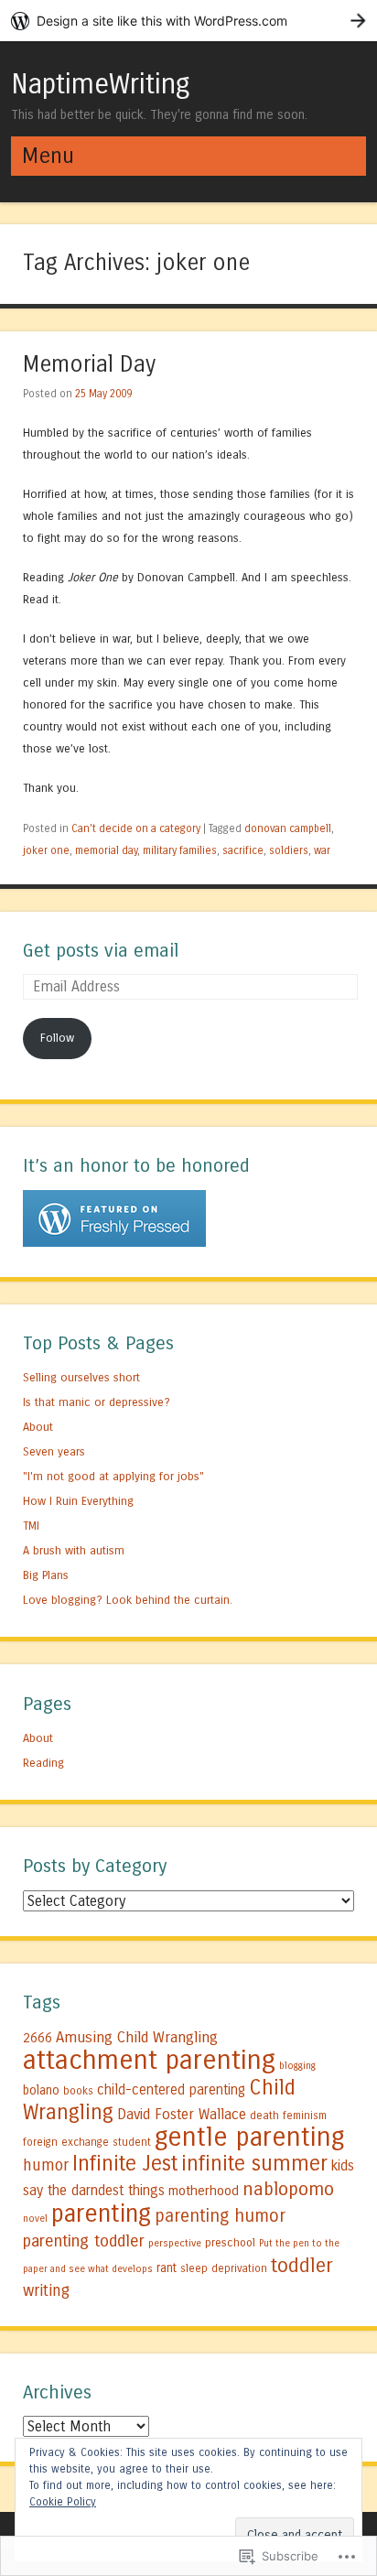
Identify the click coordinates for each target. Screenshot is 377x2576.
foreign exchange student (87, 2142)
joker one (46, 850)
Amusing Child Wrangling (137, 2038)
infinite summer (254, 2164)
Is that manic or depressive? (97, 1402)
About (38, 1427)
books (78, 2091)
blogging (297, 2066)
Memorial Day (89, 365)
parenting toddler (84, 2241)
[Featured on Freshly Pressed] (114, 1243)
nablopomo (288, 2189)
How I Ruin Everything (78, 1501)
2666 (38, 2038)
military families (180, 850)
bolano (41, 2091)
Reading (43, 1763)
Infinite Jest (125, 2164)
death (264, 2115)
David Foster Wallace (182, 2114)
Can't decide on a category (136, 828)
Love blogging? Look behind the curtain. (128, 1600)
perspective (175, 2243)
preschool (230, 2242)
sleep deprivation (224, 2268)
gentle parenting (249, 2137)
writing (46, 2291)
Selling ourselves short (81, 1377)
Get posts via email (101, 951)
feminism (305, 2116)
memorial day (106, 850)
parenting (101, 2213)
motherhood (204, 2191)
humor (46, 2165)
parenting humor (220, 2216)
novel (35, 2219)
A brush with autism (74, 1550)
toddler (302, 2266)
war (322, 850)
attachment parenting (149, 2060)
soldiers (289, 850)
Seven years (54, 1451)
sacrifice (243, 850)
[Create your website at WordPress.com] (188, 21)
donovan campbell (288, 828)
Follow (57, 1038)
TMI (31, 1526)
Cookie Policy (63, 2502)
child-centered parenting (171, 2090)
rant (167, 2268)
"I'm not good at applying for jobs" (113, 1476)
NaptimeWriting (101, 84)
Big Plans (46, 1575)
